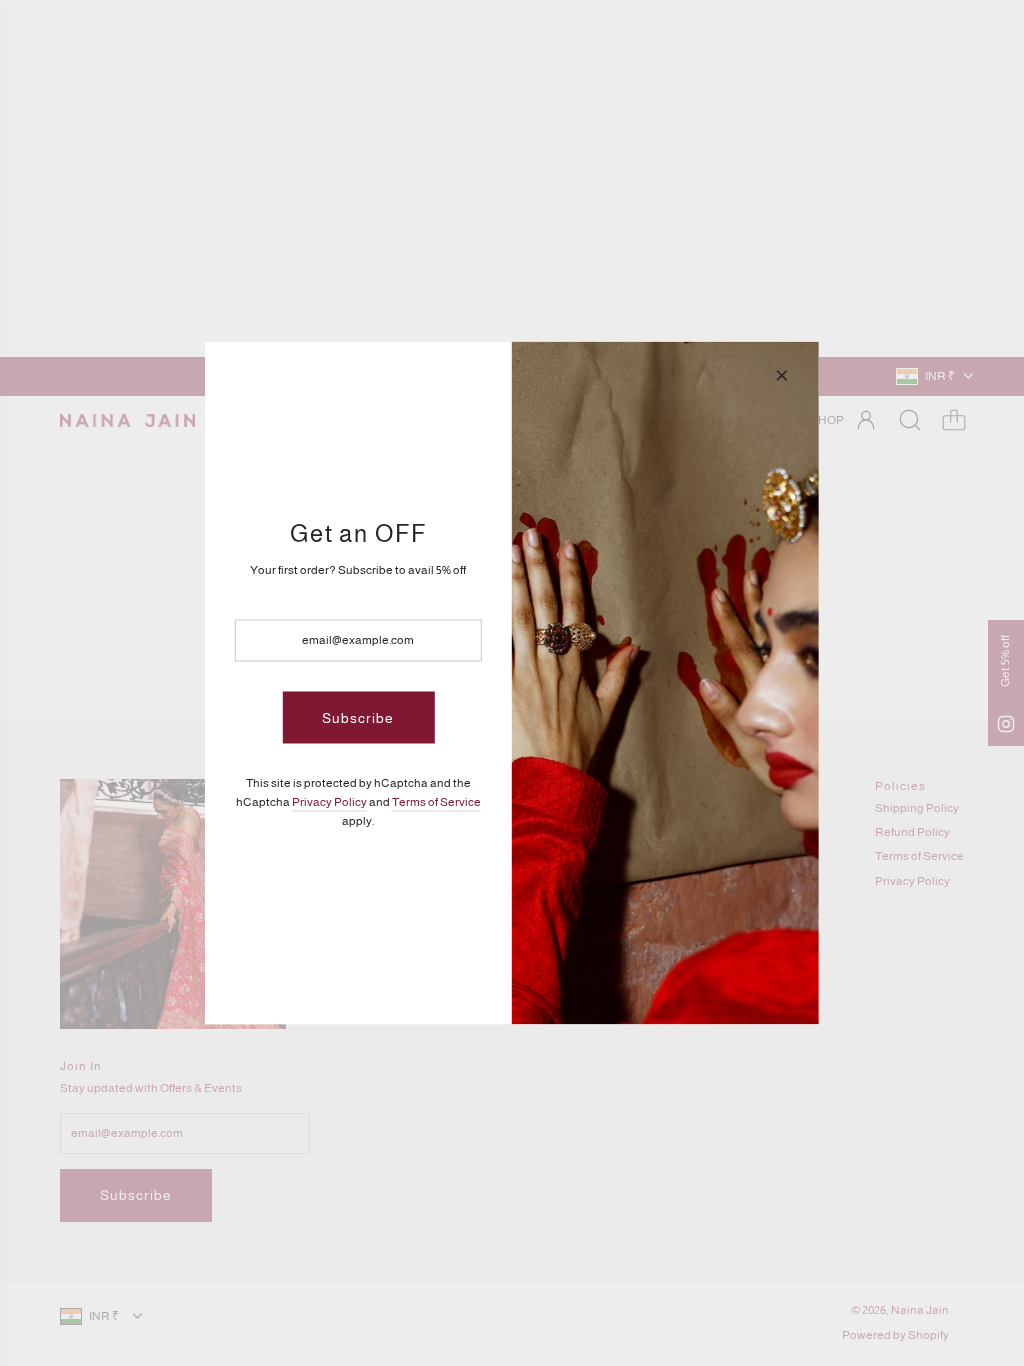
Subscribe (358, 717)
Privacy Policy (329, 802)
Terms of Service (436, 802)
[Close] (782, 376)
